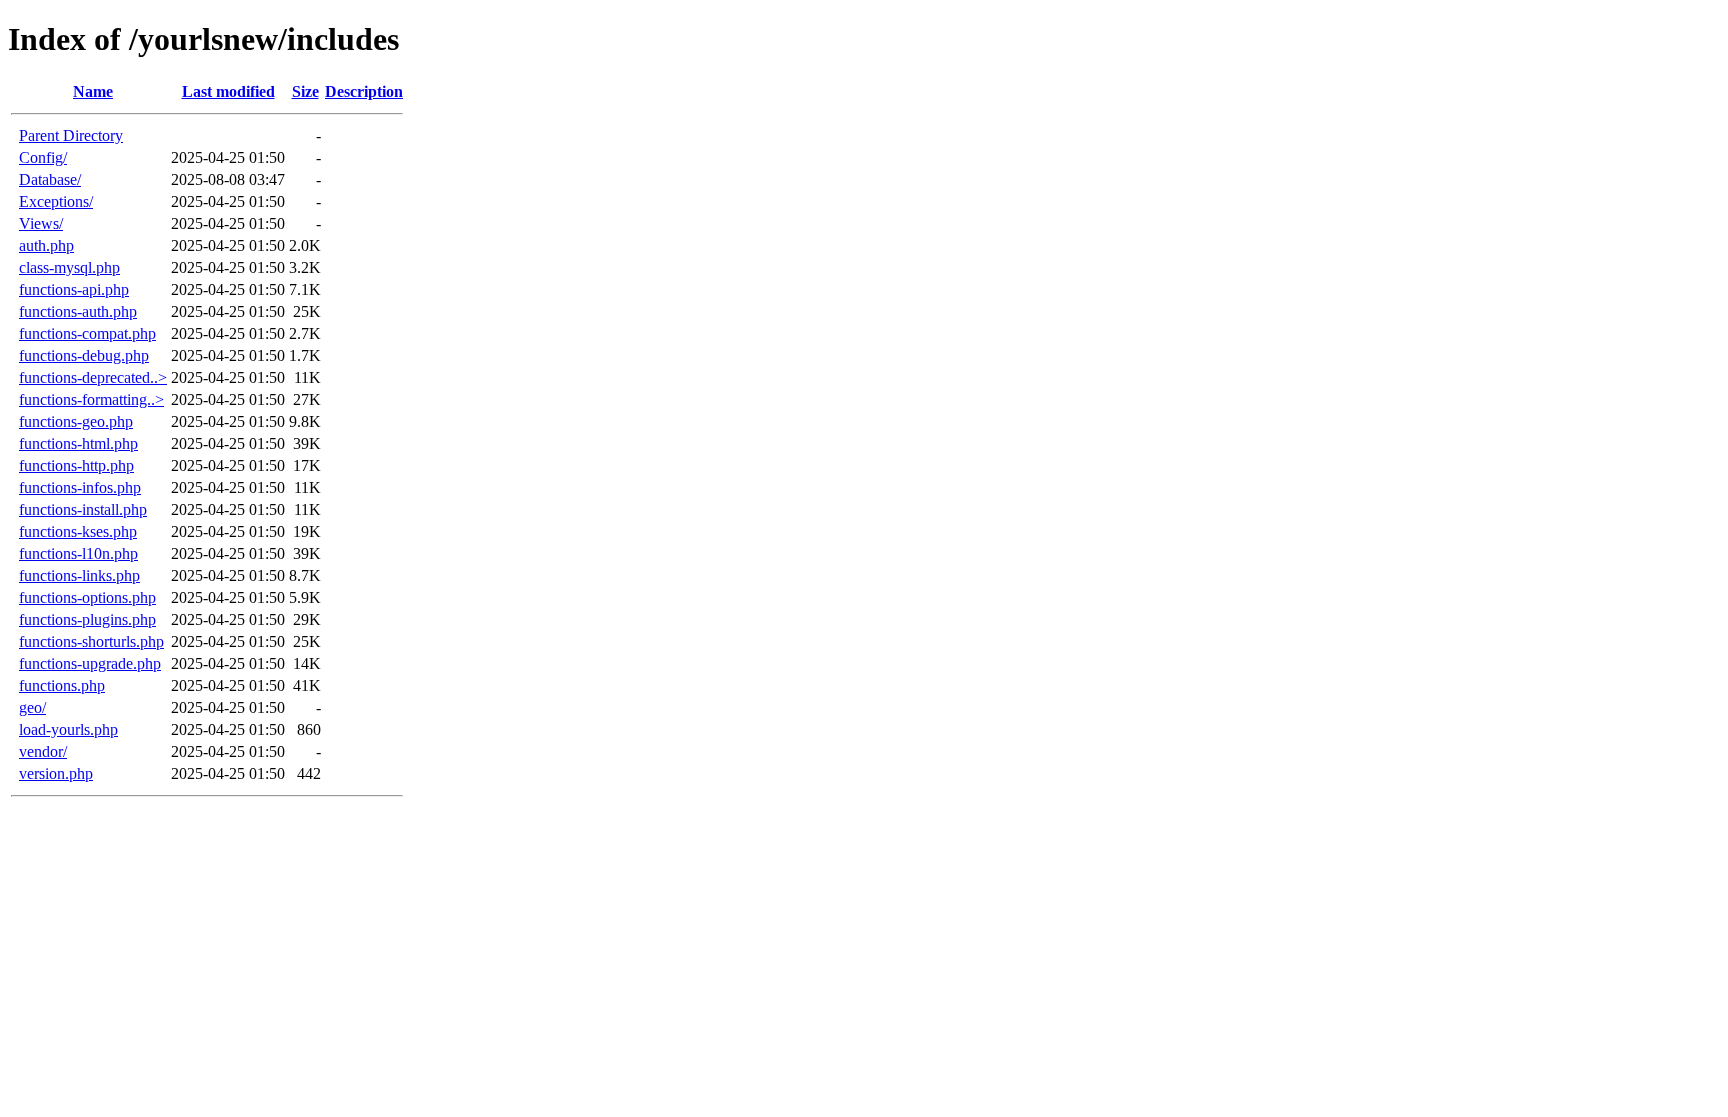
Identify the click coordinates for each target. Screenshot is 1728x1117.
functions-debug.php (84, 355)
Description (364, 91)
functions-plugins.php (87, 619)
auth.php (46, 245)
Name (93, 91)
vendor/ (43, 751)
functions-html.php (78, 443)
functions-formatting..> (91, 399)
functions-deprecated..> (93, 377)
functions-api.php (74, 289)
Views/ (41, 223)
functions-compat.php (87, 333)
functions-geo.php (76, 421)
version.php (56, 773)
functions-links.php (79, 575)
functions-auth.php (78, 311)
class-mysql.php (69, 267)
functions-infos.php (80, 487)
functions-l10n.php (78, 553)
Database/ (50, 179)
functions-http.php (76, 465)
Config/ (43, 157)
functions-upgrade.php (90, 663)
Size (305, 91)
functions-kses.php (78, 531)
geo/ (32, 707)
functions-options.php (87, 597)
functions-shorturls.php (91, 641)
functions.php (62, 685)
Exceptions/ (56, 201)
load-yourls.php (68, 729)
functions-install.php (83, 509)
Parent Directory (71, 135)
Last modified (228, 91)
